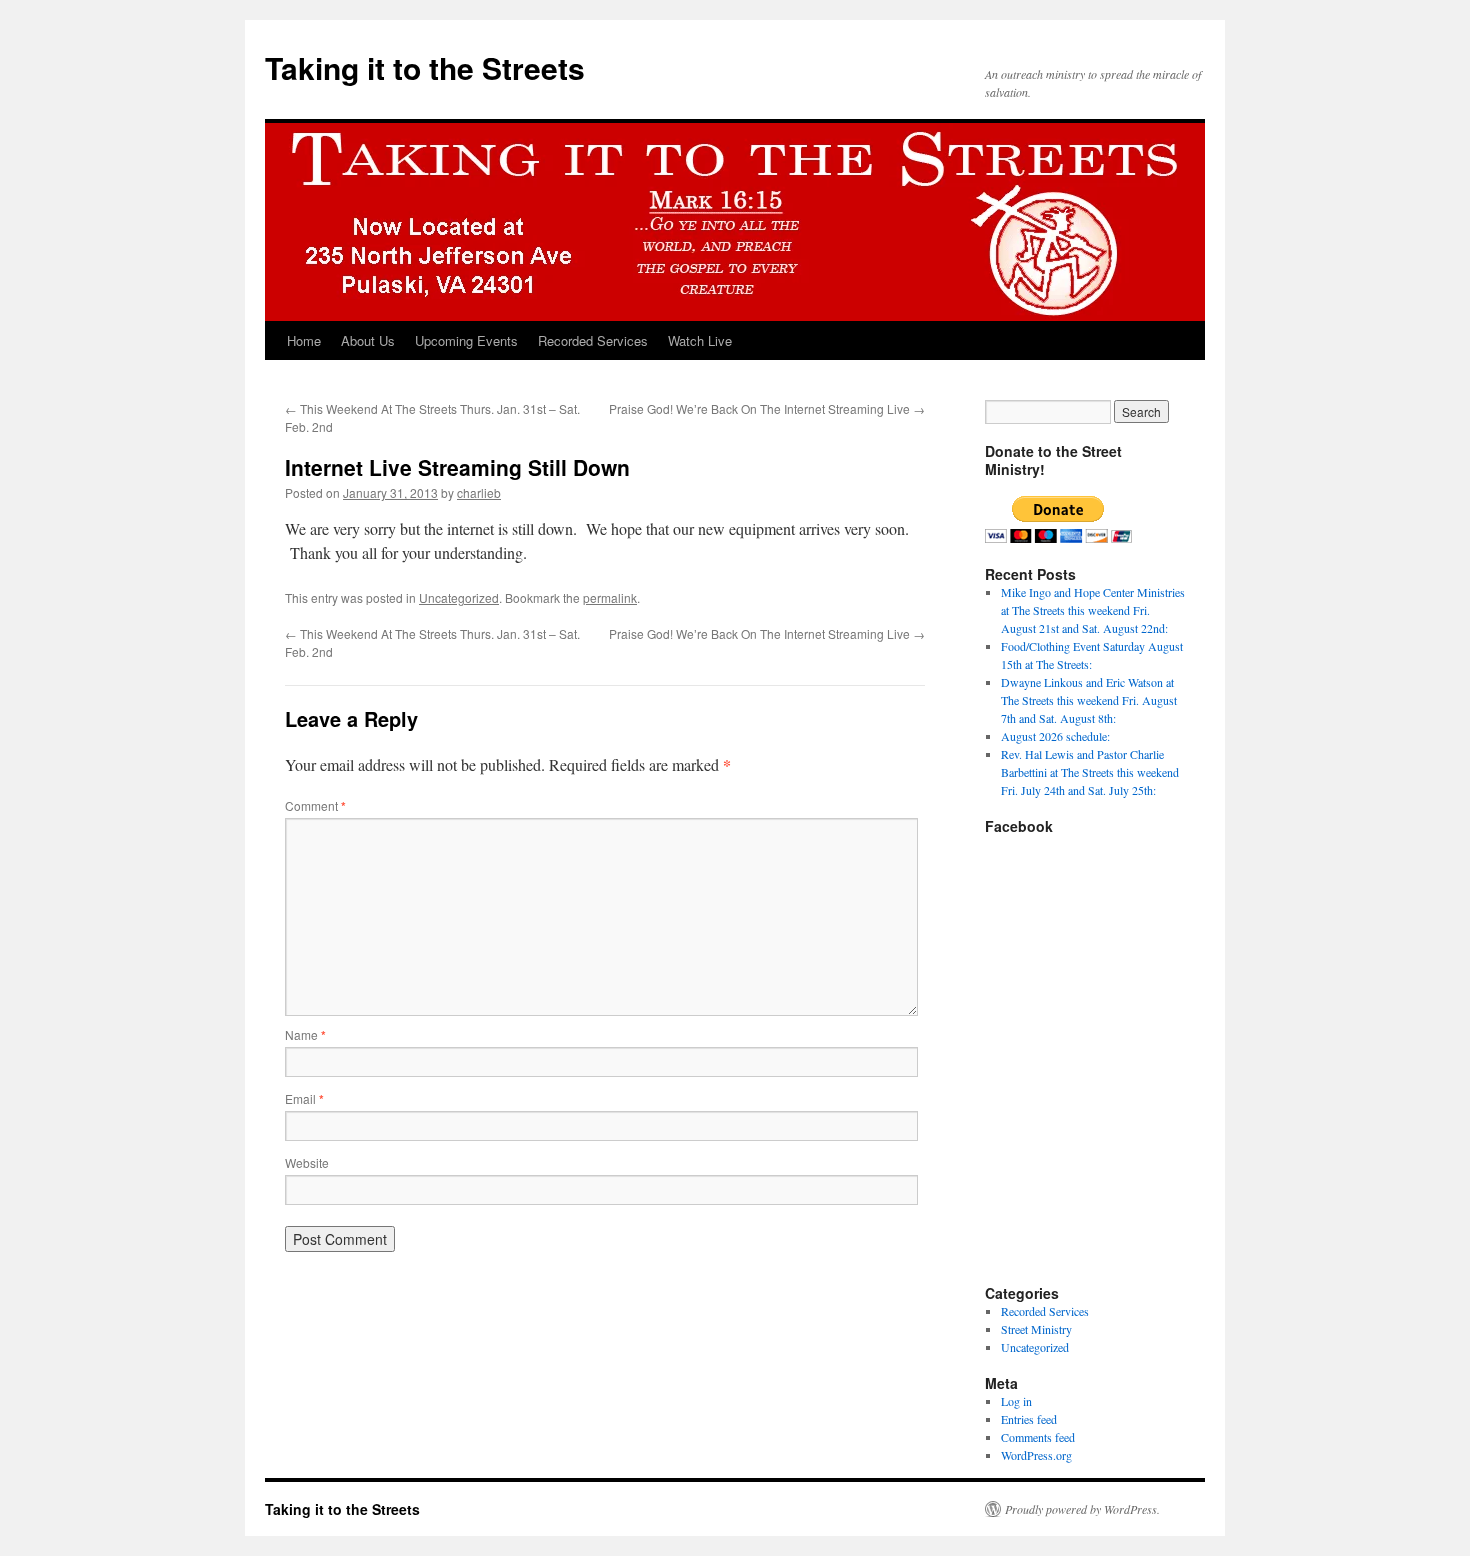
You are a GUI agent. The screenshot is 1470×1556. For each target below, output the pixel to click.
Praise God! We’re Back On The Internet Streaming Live (767, 408)
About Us (368, 340)
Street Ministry (1036, 1329)
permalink (610, 597)
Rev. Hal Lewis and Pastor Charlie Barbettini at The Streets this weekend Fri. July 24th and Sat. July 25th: (1090, 772)
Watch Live (700, 340)
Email (304, 1098)
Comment (315, 805)
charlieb (479, 492)
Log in (1016, 1401)
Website (307, 1162)
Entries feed (1029, 1419)
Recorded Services (593, 340)
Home (304, 340)
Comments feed (1038, 1437)
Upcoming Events (466, 340)
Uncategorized (459, 597)
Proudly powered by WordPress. (1082, 1509)
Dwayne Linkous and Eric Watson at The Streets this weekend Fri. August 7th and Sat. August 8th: (1089, 700)
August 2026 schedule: (1055, 736)
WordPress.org (1036, 1455)
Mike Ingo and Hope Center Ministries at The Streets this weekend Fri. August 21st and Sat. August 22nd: (1093, 610)
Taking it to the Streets (425, 67)
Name (305, 1034)
